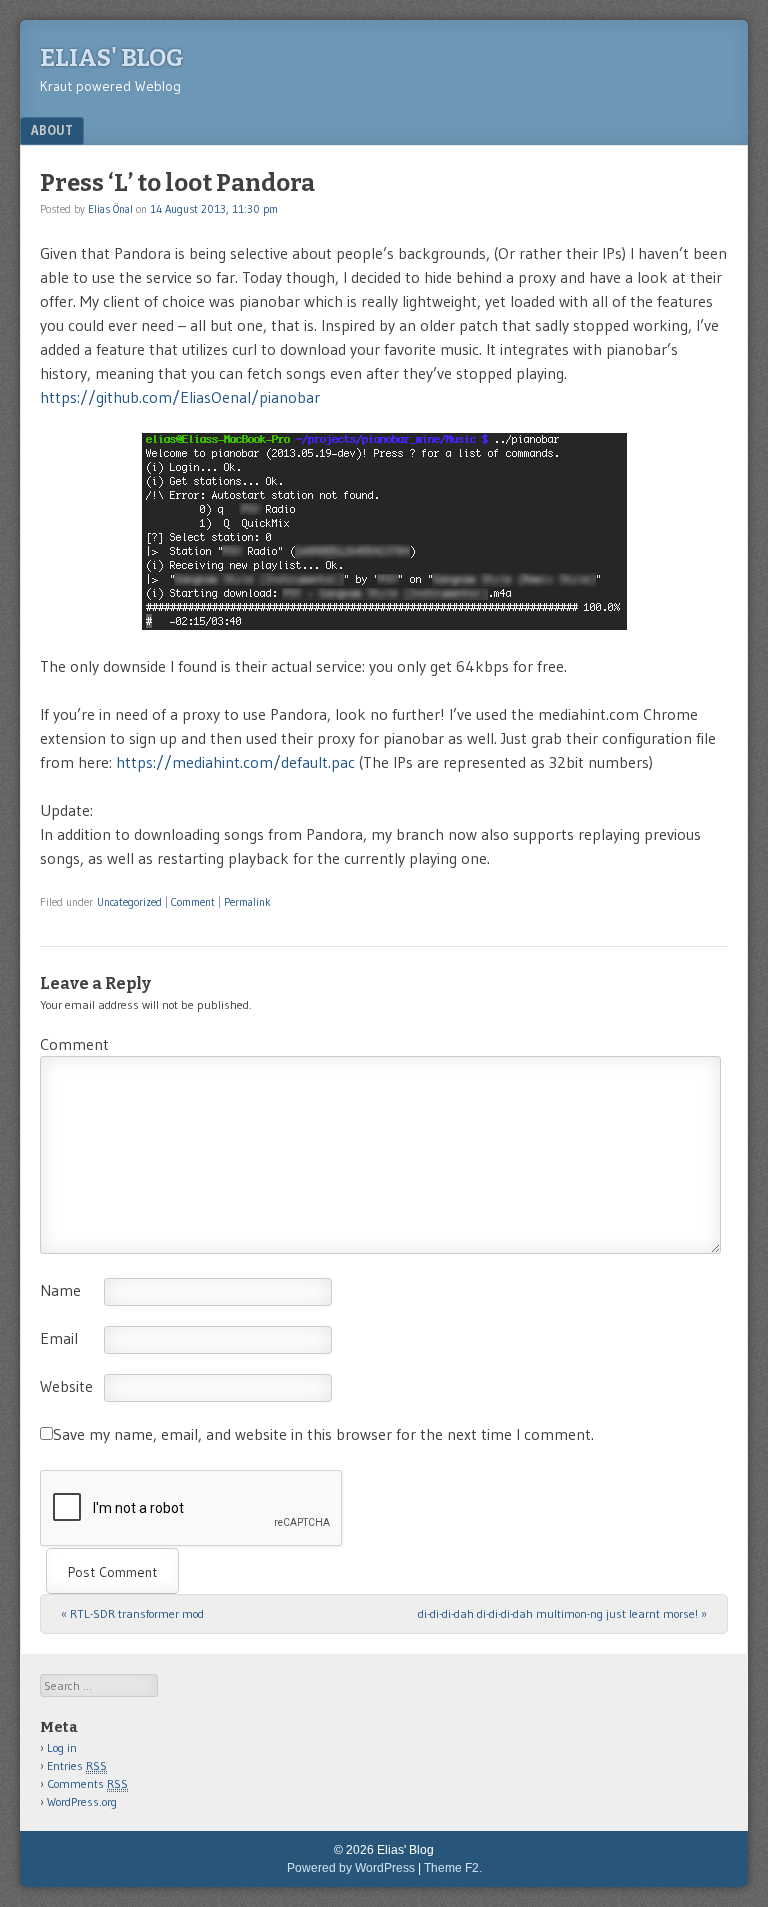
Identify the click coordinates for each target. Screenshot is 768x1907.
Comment (193, 902)
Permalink (247, 902)
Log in (62, 1747)
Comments (87, 1783)
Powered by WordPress (351, 1868)
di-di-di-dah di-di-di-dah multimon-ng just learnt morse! (562, 1613)
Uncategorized (129, 902)
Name (60, 1290)
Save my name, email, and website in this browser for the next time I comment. (323, 1434)
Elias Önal (110, 209)
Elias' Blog (112, 58)
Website (66, 1386)
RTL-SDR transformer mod (132, 1613)
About (52, 130)
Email (59, 1338)
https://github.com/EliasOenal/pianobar (180, 397)
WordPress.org (82, 1801)
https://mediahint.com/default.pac (235, 762)
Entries (77, 1765)
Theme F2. (453, 1868)
